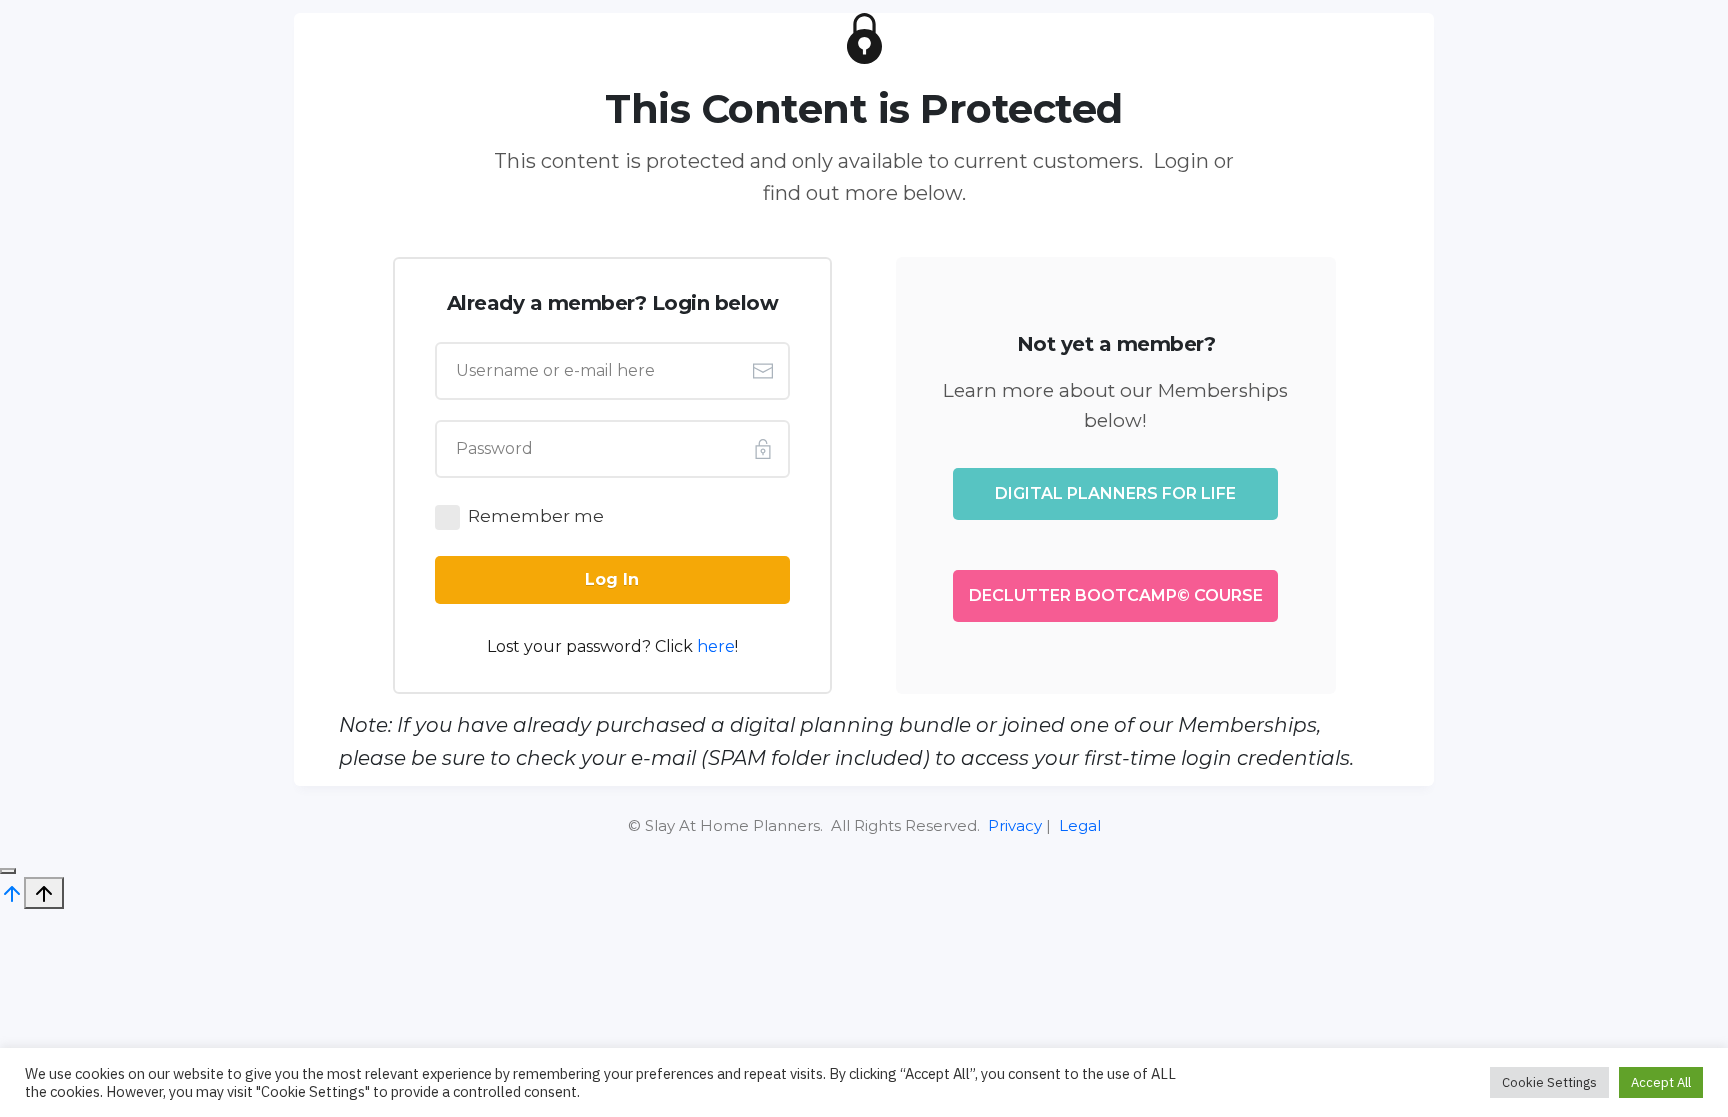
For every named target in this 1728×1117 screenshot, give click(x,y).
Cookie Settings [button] (1549, 1082)
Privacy (1015, 825)
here (716, 646)
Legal (1080, 825)
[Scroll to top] (12, 892)
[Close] (8, 871)
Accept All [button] (1661, 1082)
